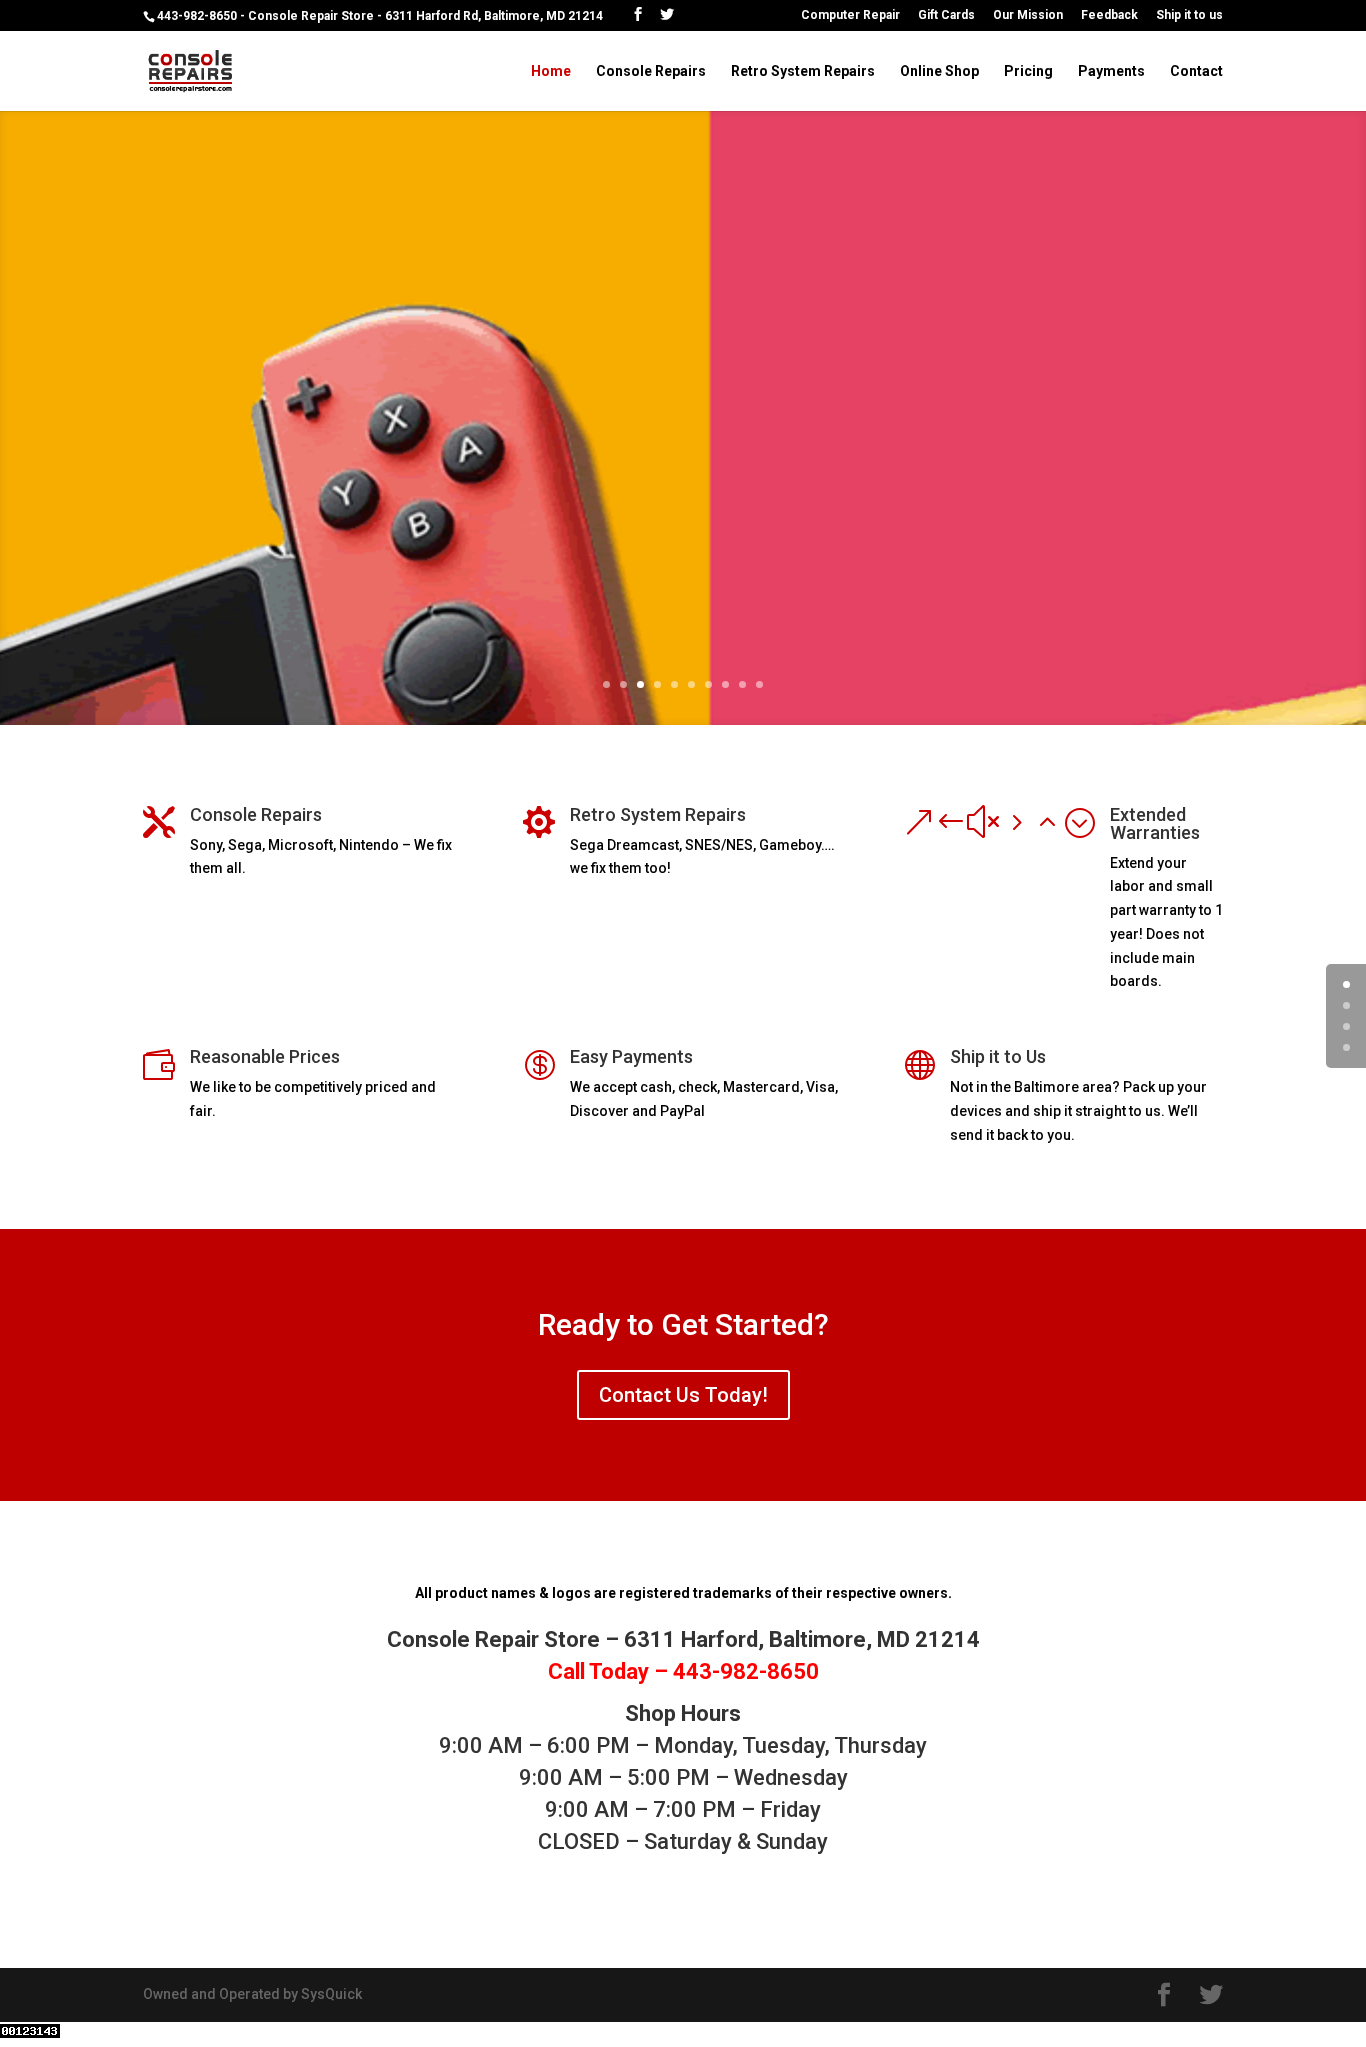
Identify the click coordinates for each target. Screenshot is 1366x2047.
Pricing (1028, 71)
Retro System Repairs (803, 71)
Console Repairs (651, 71)
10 (759, 684)
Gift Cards (946, 15)
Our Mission (1028, 15)
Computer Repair (850, 15)
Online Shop (939, 71)
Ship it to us (1189, 15)
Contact (1196, 71)
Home (551, 71)
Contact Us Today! (683, 1395)
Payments (1111, 71)
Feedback (1109, 15)
